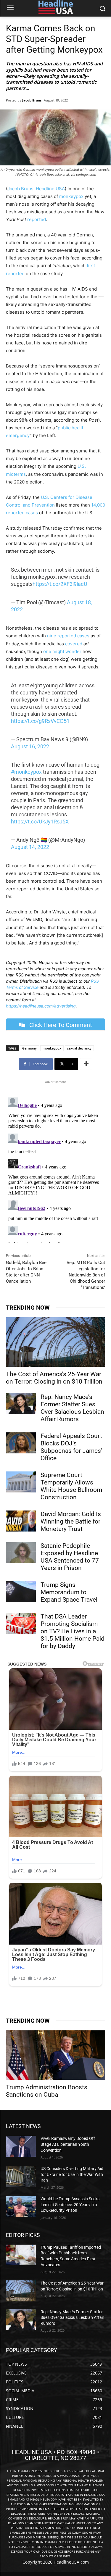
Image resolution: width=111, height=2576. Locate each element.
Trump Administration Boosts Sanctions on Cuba (47, 2091)
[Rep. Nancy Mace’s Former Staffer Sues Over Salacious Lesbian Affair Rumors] (21, 1404)
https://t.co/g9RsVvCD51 (40, 721)
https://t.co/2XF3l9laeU (60, 584)
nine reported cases (68, 636)
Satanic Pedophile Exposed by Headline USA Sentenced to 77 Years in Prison (70, 1557)
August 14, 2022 (30, 847)
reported (37, 219)
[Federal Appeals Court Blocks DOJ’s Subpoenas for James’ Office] (21, 1443)
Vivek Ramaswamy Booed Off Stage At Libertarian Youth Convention (68, 2144)
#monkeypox (26, 772)
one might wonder (62, 651)
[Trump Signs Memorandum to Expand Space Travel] (21, 1592)
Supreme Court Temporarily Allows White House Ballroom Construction (71, 1486)
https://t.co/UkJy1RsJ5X (40, 822)
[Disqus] (55, 1169)
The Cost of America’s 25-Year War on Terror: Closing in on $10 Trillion (54, 1378)
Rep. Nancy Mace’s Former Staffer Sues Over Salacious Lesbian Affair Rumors (72, 1408)
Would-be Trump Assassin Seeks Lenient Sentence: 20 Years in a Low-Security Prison (70, 2205)
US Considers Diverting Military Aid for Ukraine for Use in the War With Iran (72, 2174)
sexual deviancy (79, 1048)
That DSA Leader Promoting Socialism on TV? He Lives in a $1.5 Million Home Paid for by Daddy (73, 1631)
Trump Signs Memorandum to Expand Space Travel (69, 1592)
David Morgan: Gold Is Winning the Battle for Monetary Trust (71, 1521)
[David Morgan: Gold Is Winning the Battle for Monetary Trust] (21, 1521)
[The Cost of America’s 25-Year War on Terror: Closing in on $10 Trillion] (55, 1342)
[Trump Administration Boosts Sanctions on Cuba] (55, 2055)
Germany (29, 1048)
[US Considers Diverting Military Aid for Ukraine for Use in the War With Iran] (21, 2176)
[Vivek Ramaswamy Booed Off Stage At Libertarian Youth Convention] (21, 2146)
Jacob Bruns (32, 100)
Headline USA (50, 189)
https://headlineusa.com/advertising (41, 1006)
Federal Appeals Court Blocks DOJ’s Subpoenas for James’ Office (71, 1447)
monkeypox (71, 196)
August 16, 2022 (30, 746)
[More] (86, 1064)
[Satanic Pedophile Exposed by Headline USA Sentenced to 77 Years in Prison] (21, 1553)
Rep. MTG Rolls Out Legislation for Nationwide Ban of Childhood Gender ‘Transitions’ (86, 1275)
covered (74, 644)
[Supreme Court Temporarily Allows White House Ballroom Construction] (21, 1482)
